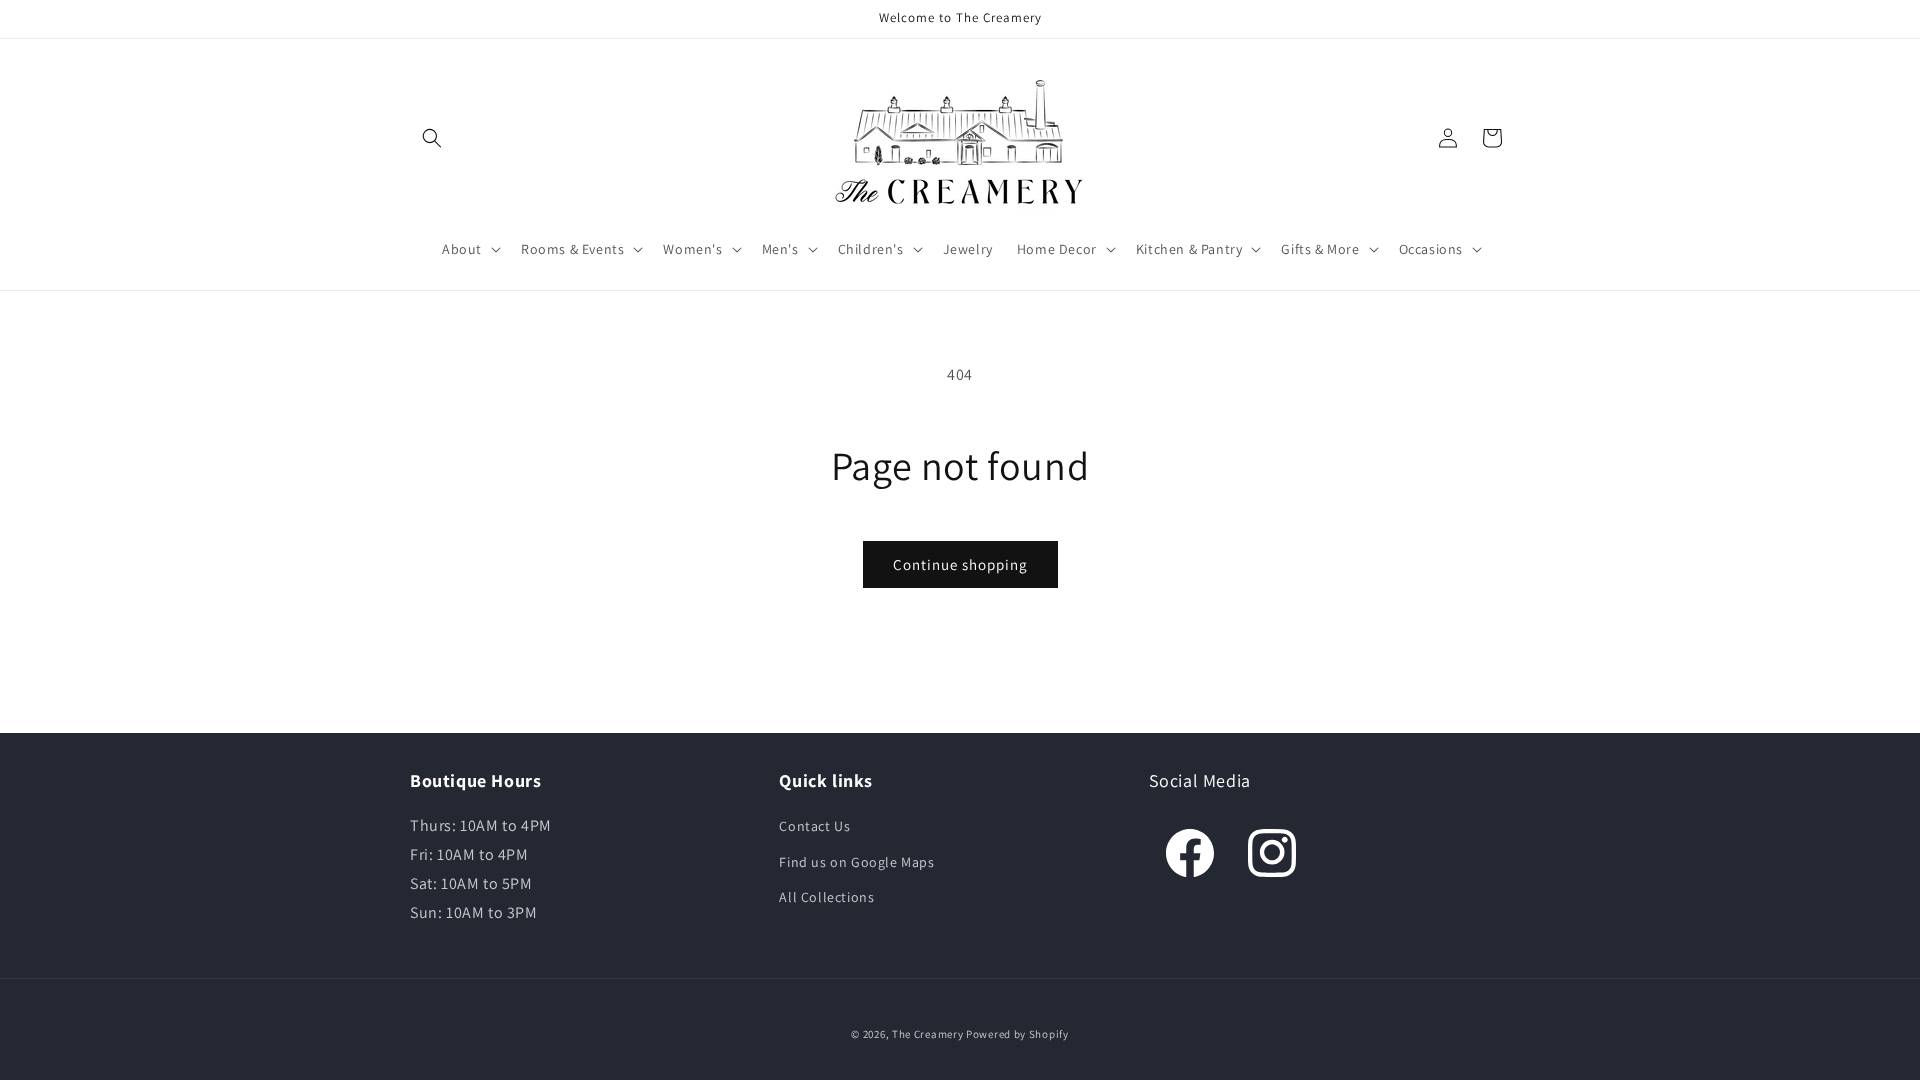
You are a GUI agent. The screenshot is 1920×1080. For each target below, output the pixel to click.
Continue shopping (960, 564)
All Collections (826, 897)
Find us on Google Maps (856, 862)
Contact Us (814, 826)
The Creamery (927, 1034)
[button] (432, 138)
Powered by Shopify (1017, 1034)
